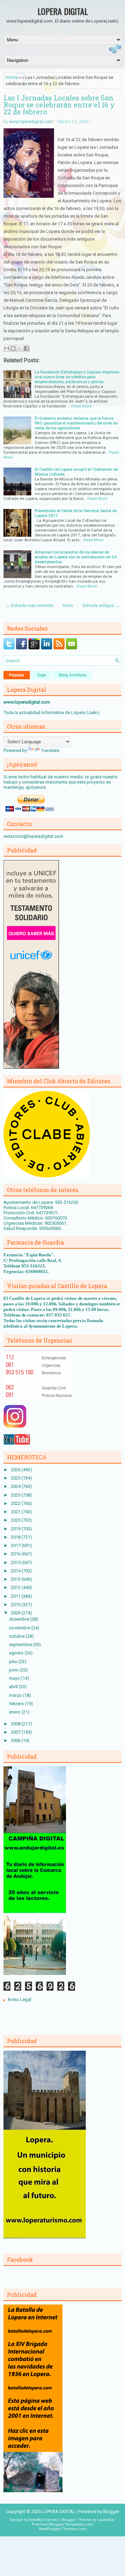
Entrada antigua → (101, 605)
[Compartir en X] (20, 348)
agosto (17, 1653)
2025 (16, 1478)
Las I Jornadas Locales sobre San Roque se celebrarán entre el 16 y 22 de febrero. (59, 105)
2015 (16, 1562)
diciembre (20, 1619)
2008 (16, 1724)
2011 (16, 1596)
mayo (15, 1678)
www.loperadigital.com (31, 122)
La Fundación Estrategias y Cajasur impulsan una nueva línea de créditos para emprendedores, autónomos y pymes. (77, 377)
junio (14, 1670)
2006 (16, 1740)
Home (12, 77)
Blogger (111, 2512)
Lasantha (105, 2520)
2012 (16, 1587)
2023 (16, 1495)
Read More (81, 406)
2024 (16, 1486)
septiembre (21, 1645)
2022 (16, 1503)
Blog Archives (73, 675)
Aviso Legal (19, 1999)
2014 (16, 1571)
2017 (16, 1545)
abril (14, 1687)
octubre (17, 1636)
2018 (16, 1537)
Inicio (68, 605)
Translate (50, 750)
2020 (16, 1520)
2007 (16, 1732)
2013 (16, 1579)
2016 (16, 1554)
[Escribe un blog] (13, 348)
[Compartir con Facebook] (26, 348)
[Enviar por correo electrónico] (7, 348)
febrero (17, 1704)
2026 (16, 1470)
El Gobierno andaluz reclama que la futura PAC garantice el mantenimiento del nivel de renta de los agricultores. (76, 423)
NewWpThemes (44, 2520)
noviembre (20, 1628)
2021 (16, 1512)
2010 (16, 1605)
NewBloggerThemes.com (62, 2529)
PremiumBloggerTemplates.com (63, 2524)
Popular (17, 675)
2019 (16, 1529)
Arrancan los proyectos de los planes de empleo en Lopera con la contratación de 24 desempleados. (76, 557)
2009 (16, 1613)
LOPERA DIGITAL (63, 11)
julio (14, 1662)
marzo (16, 1695)
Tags (41, 675)
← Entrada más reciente (29, 605)
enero (15, 1712)
